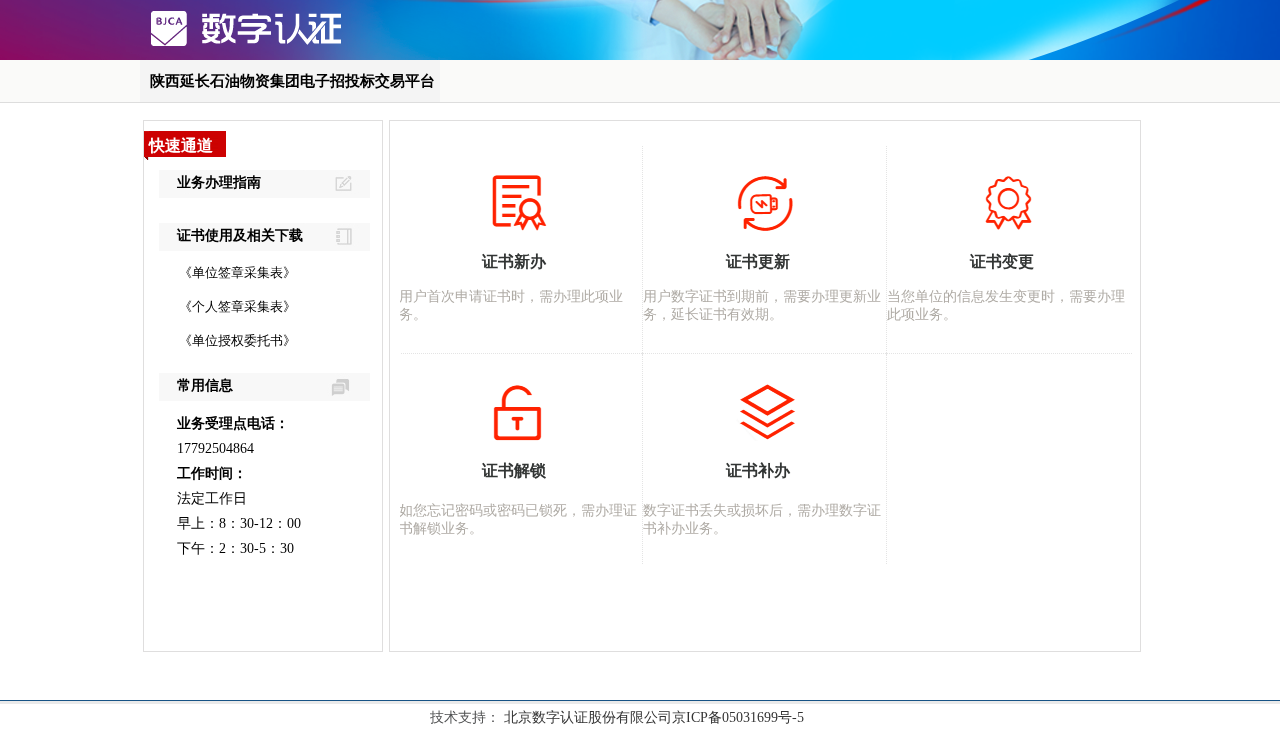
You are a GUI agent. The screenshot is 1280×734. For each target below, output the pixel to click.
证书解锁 (514, 470)
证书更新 (758, 261)
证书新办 (514, 261)
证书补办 (758, 470)
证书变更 (1002, 261)
